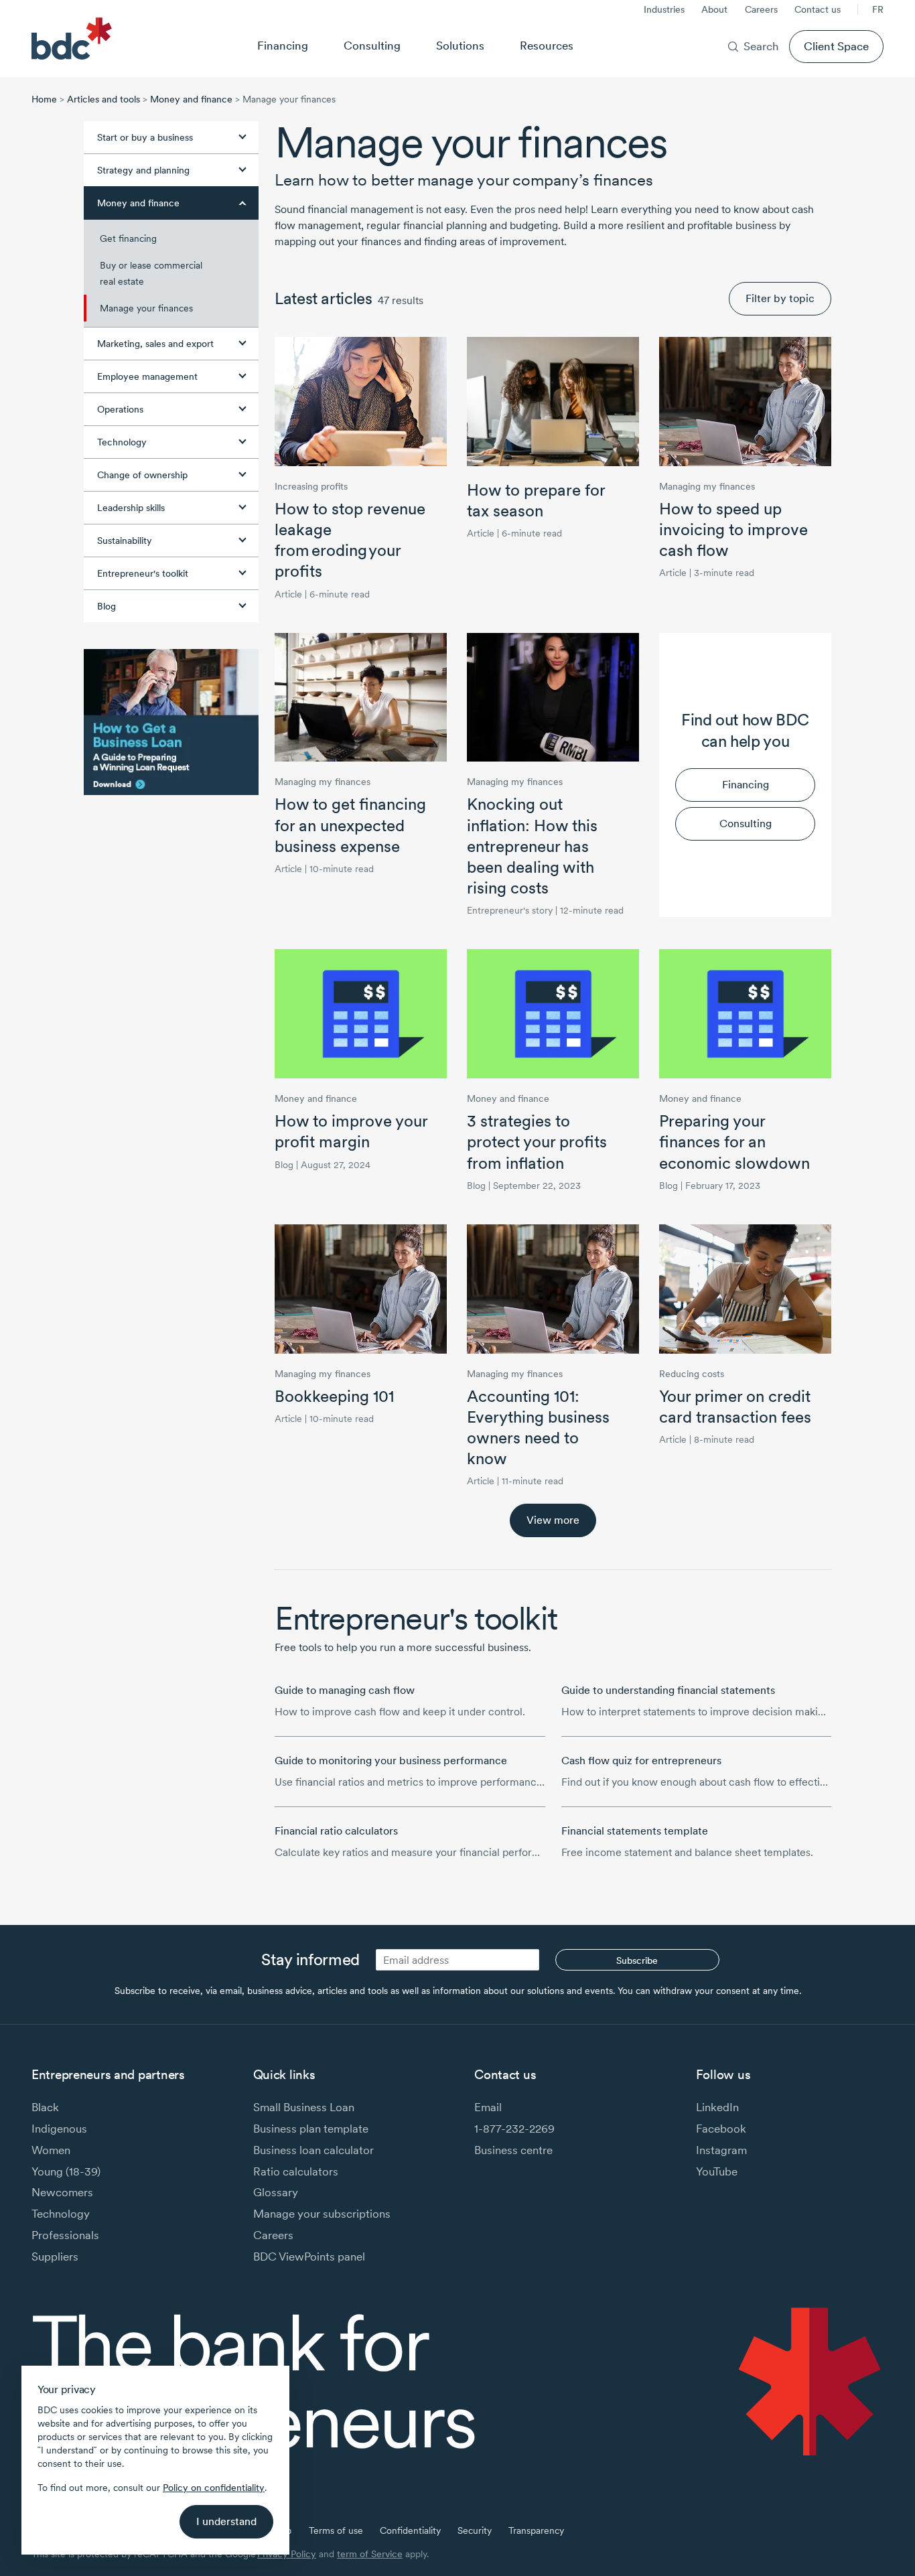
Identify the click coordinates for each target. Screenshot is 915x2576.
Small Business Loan (304, 2107)
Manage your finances (146, 308)
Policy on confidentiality (214, 2488)
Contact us (818, 9)
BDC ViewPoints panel (309, 2256)
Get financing (128, 238)
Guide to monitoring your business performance (391, 1761)
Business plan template (311, 2128)
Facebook (721, 2128)
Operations (120, 409)
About (714, 9)
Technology (122, 442)
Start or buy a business (145, 137)
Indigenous (59, 2128)
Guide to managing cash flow (345, 1690)
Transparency (536, 2530)
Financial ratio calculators (336, 1831)
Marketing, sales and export (155, 344)
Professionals (65, 2235)
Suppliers (55, 2256)
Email (488, 2107)
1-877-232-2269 (514, 2128)
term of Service (370, 2554)
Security (475, 2530)
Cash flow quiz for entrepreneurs (641, 1761)
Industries (664, 9)
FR (878, 9)
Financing (283, 45)
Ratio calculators (296, 2171)
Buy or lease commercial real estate (151, 273)
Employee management (147, 376)
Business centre (513, 2150)
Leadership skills (131, 508)
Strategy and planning (143, 170)
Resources (547, 45)
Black (45, 2107)
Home (44, 99)
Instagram (721, 2150)
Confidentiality (410, 2530)
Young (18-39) (66, 2171)
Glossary (276, 2192)
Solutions (460, 45)
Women (51, 2150)
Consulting (372, 45)
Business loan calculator (313, 2150)
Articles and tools (103, 99)
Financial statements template (635, 1831)
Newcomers (62, 2192)
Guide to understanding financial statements (668, 1690)
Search (761, 46)
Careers (761, 9)
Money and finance (191, 99)
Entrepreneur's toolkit (143, 573)
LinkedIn (717, 2107)
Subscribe (637, 1960)
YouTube (717, 2171)
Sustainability (125, 541)
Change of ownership (142, 475)
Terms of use (336, 2530)
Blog (107, 606)
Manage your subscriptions (322, 2213)
